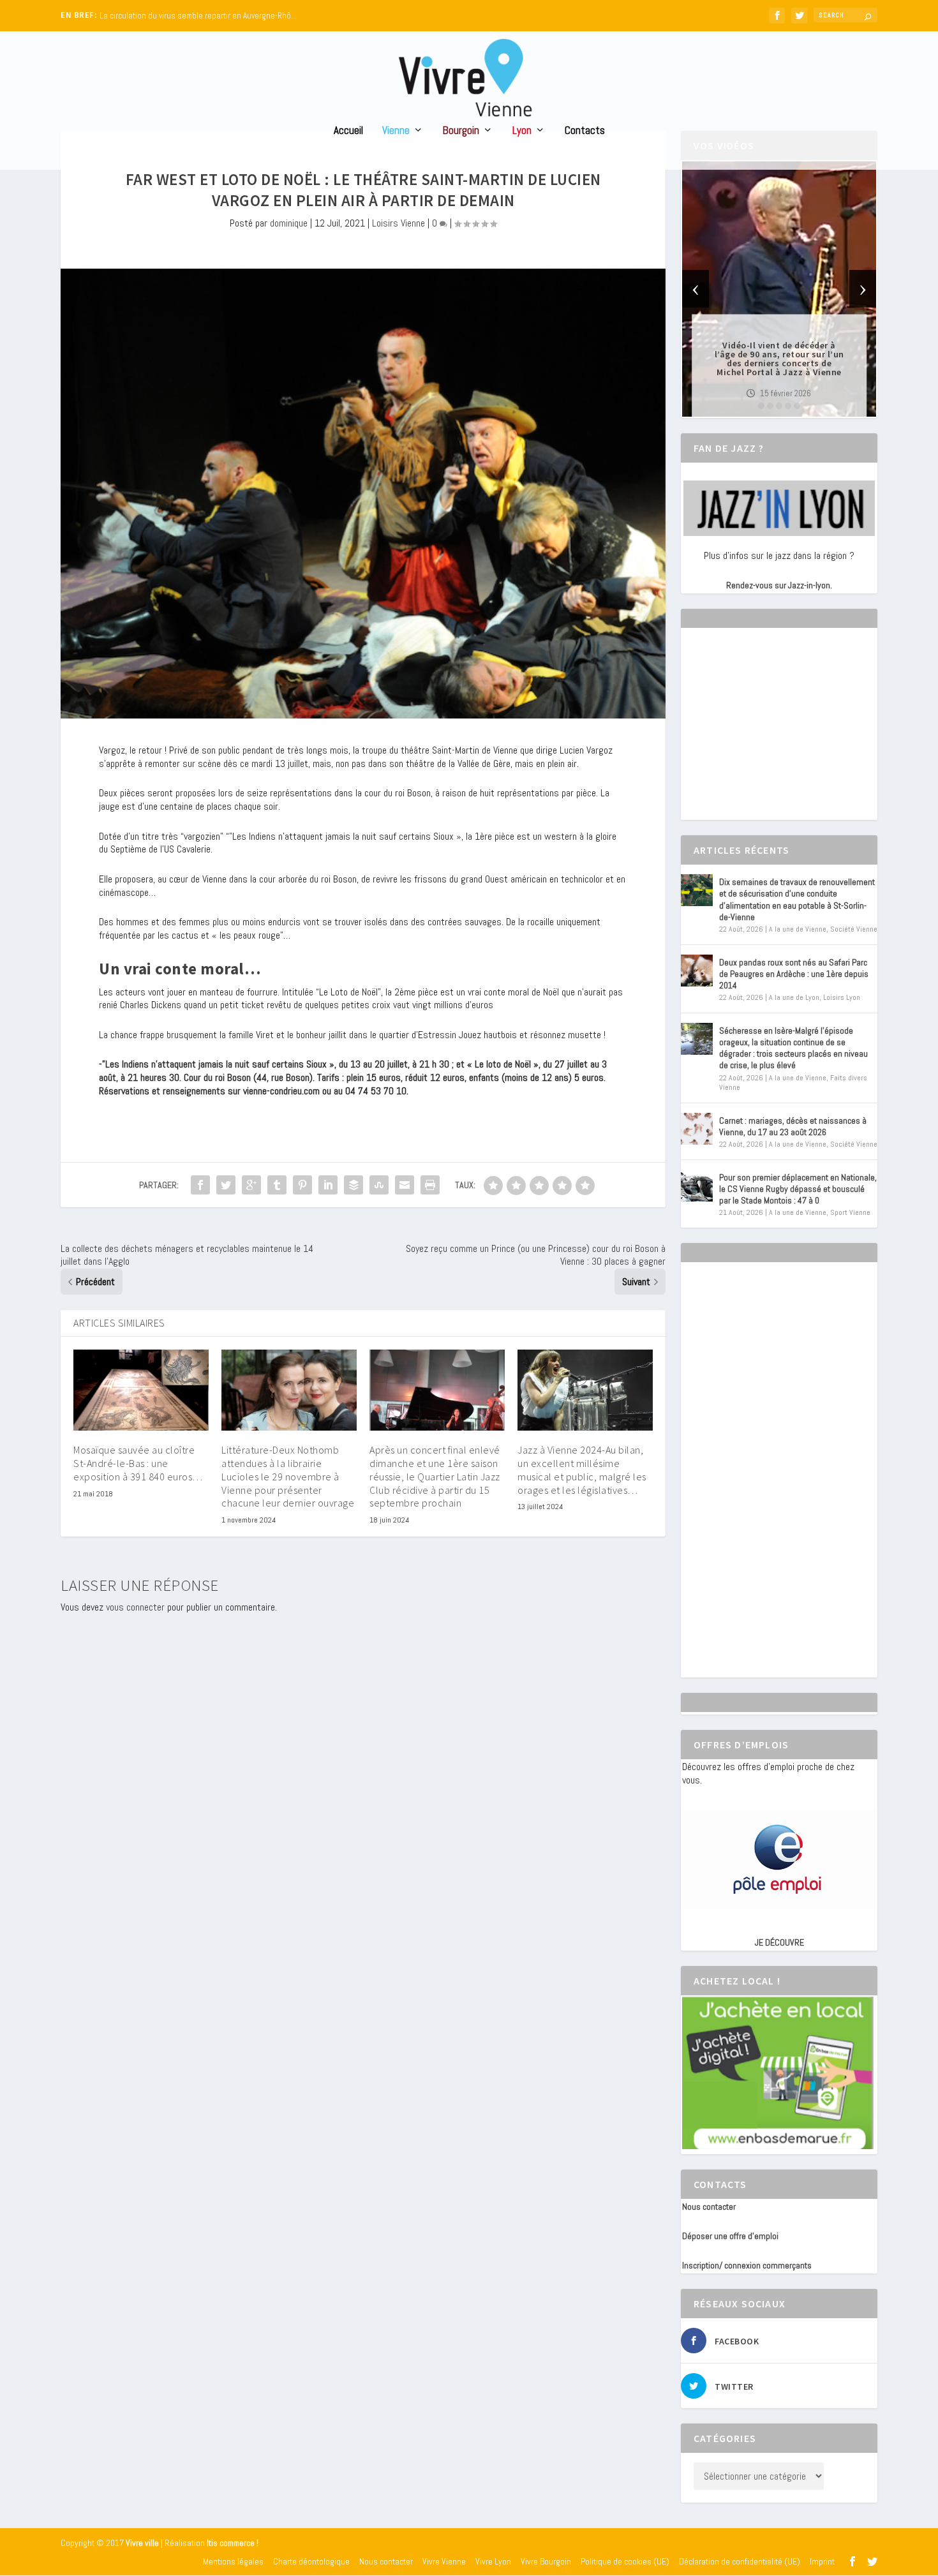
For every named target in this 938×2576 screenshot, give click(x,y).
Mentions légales (233, 2561)
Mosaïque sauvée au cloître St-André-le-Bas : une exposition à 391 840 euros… (138, 1463)
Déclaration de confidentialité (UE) (740, 2561)
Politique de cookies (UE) (625, 2561)
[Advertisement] (778, 735)
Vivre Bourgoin (546, 2561)
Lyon (522, 131)
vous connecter (135, 1607)
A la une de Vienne (798, 929)
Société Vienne (854, 929)
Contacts (585, 131)
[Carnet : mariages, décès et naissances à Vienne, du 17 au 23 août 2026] (697, 1129)
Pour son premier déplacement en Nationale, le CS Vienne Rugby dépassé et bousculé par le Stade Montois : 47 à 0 (798, 1189)
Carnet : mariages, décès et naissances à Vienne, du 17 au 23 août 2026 (793, 1126)
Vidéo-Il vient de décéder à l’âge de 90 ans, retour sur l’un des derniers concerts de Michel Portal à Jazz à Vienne (779, 359)
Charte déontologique (311, 2561)
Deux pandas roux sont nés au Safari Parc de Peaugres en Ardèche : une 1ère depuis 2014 (794, 974)
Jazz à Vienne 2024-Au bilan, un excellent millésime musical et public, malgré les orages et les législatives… (582, 1470)
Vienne (396, 131)
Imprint (822, 2561)
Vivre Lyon (493, 2561)
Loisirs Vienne (398, 223)
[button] (761, 406)
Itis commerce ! (233, 2543)
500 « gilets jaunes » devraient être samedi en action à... (198, 16)
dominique (289, 223)
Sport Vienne (850, 1212)
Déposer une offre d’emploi (730, 2236)
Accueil (348, 131)
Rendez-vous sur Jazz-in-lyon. (779, 585)
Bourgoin (461, 131)
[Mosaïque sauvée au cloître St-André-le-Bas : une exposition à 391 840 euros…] (141, 1390)
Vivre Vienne (444, 2561)
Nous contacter (709, 2207)
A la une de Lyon (794, 997)
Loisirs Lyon (842, 997)
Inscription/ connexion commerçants (747, 2265)
